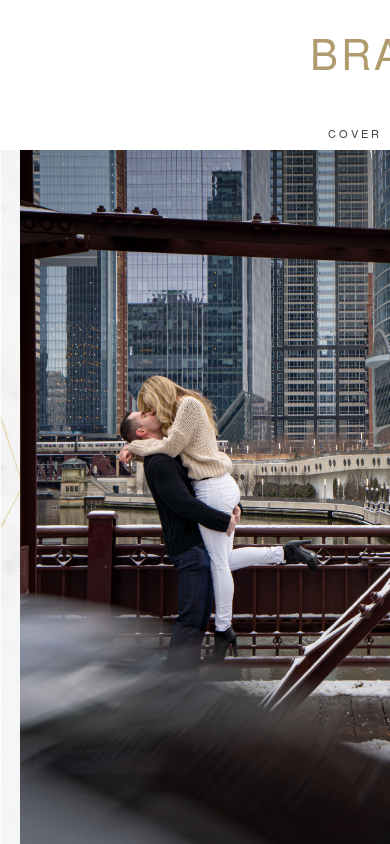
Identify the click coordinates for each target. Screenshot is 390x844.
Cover (355, 133)
